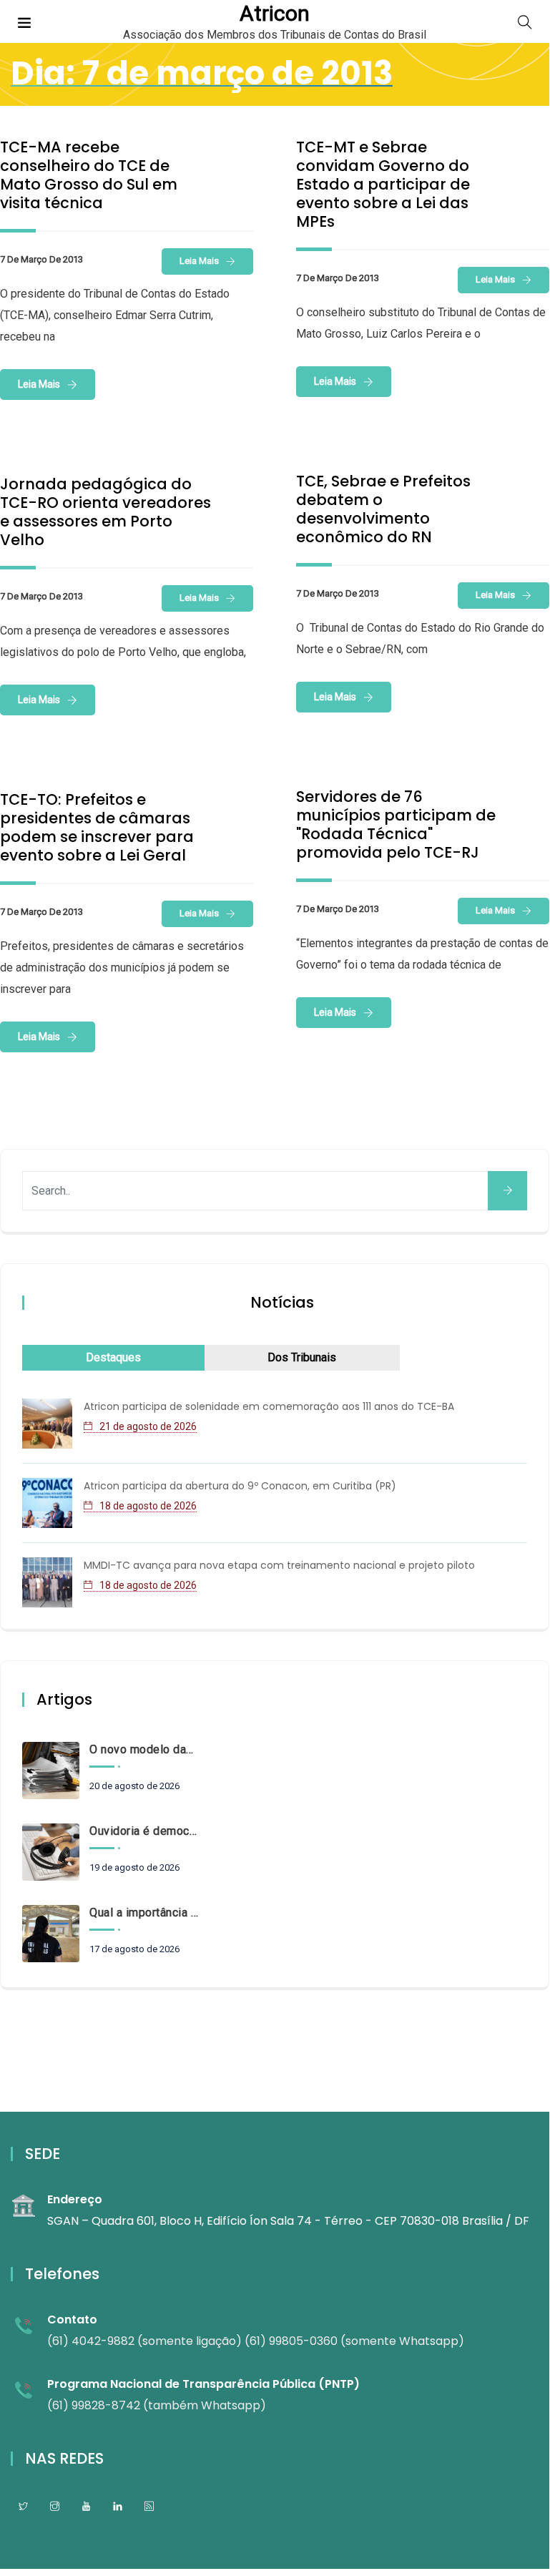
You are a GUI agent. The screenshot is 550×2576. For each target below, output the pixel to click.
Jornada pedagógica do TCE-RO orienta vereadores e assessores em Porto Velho (105, 512)
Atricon (275, 14)
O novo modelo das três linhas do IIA (144, 1749)
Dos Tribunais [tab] (302, 1357)
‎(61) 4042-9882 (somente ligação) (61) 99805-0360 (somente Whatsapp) (256, 2341)
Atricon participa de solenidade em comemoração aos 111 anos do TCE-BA (269, 1406)
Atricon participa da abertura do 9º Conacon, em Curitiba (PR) (240, 1486)
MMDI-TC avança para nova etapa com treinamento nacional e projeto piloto (279, 1565)
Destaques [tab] (113, 1357)
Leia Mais (199, 261)
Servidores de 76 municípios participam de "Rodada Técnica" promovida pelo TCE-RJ (396, 824)
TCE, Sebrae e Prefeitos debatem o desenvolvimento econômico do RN (383, 509)
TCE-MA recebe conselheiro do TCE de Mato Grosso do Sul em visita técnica (89, 175)
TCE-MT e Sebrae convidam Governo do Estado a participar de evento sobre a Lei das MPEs (383, 184)
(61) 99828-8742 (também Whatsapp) (157, 2405)
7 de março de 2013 (41, 259)
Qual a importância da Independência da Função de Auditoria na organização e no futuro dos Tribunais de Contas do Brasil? (144, 1913)
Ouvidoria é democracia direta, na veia (144, 1831)
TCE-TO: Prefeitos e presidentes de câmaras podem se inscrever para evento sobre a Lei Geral (97, 827)
